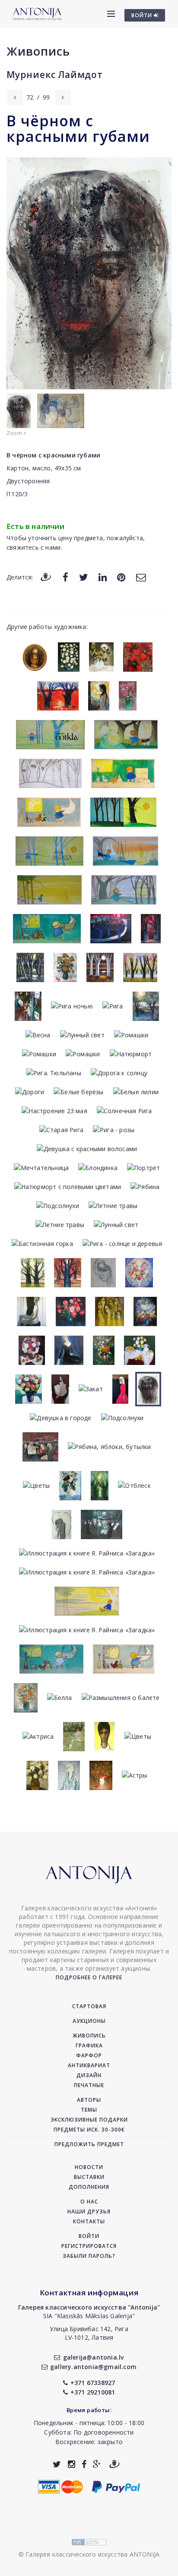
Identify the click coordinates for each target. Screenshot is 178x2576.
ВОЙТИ (143, 15)
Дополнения (89, 2187)
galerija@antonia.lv (93, 2357)
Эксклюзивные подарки (89, 2120)
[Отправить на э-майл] (141, 577)
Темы (89, 2110)
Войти (89, 2236)
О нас (89, 2202)
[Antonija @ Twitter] (57, 2464)
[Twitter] (84, 577)
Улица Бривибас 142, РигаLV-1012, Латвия (89, 2333)
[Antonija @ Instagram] (72, 2464)
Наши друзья (89, 2211)
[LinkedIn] (103, 577)
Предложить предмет (89, 2144)
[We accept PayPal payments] (116, 2486)
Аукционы (89, 2021)
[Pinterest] (121, 577)
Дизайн (89, 2075)
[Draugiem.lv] (46, 577)
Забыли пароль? (89, 2256)
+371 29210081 (93, 2392)
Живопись (38, 51)
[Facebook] (65, 577)
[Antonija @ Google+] (97, 2464)
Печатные (89, 2085)
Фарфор (89, 2055)
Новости (89, 2167)
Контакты (89, 2221)
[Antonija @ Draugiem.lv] (114, 2464)
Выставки (89, 2177)
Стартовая (89, 2006)
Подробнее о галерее (89, 1977)
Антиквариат (89, 2065)
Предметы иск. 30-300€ (89, 2130)
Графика (89, 2045)
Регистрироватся (89, 2246)
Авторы (89, 2100)
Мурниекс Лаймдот (55, 75)
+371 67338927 (93, 2383)
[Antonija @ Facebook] (84, 2464)
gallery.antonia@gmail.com (93, 2367)
